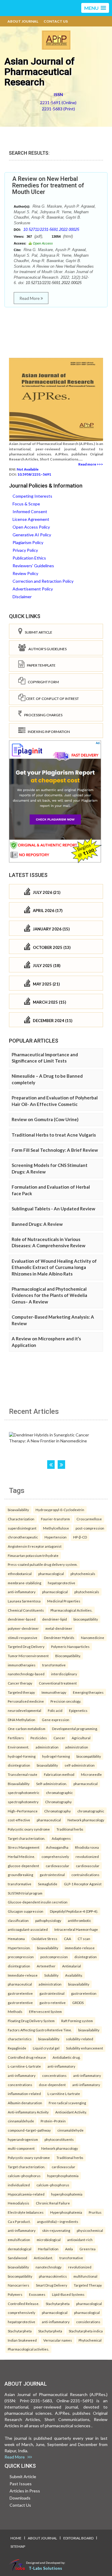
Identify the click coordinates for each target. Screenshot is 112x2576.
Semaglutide (48, 1884)
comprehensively (55, 1856)
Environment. (18, 1747)
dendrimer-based (22, 1619)
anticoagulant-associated (28, 1929)
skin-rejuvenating (56, 2230)
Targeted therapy (21, 1692)
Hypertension (56, 1537)
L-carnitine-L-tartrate (24, 2066)
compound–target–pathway (29, 2130)
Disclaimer (22, 597)
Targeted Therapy (88, 2285)
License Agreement (31, 519)
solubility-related (80, 2039)
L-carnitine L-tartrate (64, 2094)
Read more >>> (91, 464)
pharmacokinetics (53, 2276)
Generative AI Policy (32, 535)
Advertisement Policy (33, 589)
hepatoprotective (62, 1583)
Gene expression (56, 1720)
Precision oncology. (66, 1701)
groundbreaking (20, 1875)
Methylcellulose (56, 1528)
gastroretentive (20, 1993)
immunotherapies (22, 1665)
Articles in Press (25, 2491)
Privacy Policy (25, 550)
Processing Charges (42, 715)
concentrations (54, 2075)
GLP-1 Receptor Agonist (83, 1884)
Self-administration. (52, 1784)
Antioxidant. (43, 2258)
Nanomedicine (93, 1638)
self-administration (80, 1765)
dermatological (20, 2249)
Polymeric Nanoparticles (70, 1646)
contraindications (85, 1875)
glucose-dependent (23, 1866)
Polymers (15, 2294)
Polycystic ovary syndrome (29, 1829)
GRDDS (78, 2002)
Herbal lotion (48, 2249)
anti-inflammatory (22, 1592)
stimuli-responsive (23, 1638)
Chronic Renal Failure (53, 2203)
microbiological (49, 2240)
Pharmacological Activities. (71, 1610)
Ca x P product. (19, 2221)
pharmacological (51, 1574)
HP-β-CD (80, 1537)
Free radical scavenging (67, 2103)
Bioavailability (19, 1784)
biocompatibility (86, 1619)
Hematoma (16, 1939)
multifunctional (85, 2276)
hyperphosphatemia (63, 2176)
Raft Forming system (77, 2021)
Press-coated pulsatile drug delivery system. (43, 1564)
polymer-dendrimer (23, 1628)
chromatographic (59, 1792)
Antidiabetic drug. (66, 2057)
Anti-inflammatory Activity (28, 2112)
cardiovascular (57, 1866)
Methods (15, 2011)
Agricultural (81, 1738)
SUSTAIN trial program (25, 1893)
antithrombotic (79, 1920)
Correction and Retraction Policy (43, 581)
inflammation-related (24, 2094)
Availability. (74, 1975)
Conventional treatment (58, 1683)
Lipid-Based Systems (68, 2294)
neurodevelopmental (24, 1710)
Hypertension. (19, 1948)
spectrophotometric (24, 1792)
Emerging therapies (88, 1692)
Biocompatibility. (68, 1656)
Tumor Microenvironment (28, 1656)
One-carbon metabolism (27, 1729)
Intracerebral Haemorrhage (76, 1929)
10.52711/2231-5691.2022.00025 (51, 229)
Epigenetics (78, 1710)
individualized (19, 2185)
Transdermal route (23, 1774)
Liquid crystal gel (46, 2048)
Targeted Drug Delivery (26, 1646)
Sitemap (18, 2546)
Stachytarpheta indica (86, 2331)
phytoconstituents (59, 2139)
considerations (88, 2322)
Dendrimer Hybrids (59, 1638)
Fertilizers (16, 1738)
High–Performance (23, 1811)
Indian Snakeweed (22, 2340)
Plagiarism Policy (28, 542)
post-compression (90, 1528)
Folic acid (55, 1710)
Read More (30, 298)
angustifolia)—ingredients (58, 2221)
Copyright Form (42, 682)
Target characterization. (26, 1838)
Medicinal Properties (64, 1601)
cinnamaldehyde (21, 2121)
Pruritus (95, 2212)
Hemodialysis (19, 2203)
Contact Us (56, 21)
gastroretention (84, 1993)
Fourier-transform (55, 1519)
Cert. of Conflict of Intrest (52, 699)
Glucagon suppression (26, 1911)
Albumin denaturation (25, 2103)
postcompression (54, 1957)
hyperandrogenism (23, 2139)
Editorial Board (78, 2538)
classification (18, 1920)
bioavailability (18, 1510)
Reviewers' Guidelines (33, 566)
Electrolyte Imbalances (26, 2212)
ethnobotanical (20, 1574)
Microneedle (91, 1774)
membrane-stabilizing (24, 1583)
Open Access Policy (31, 527)
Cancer (59, 1738)
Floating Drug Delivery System (31, 2021)
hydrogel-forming (22, 1756)
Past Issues (21, 2484)
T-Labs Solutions (45, 2568)
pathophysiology (48, 1920)
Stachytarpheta (58, 2304)
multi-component (21, 2148)
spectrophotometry (23, 1802)
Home (16, 2538)
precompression (21, 1957)
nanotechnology (49, 2267)
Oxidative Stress (44, 1939)
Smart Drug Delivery (52, 2285)
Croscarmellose (89, 1519)
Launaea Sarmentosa (24, 1601)
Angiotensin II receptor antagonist (35, 1546)
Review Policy (25, 573)
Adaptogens (61, 1838)
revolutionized (87, 1856)
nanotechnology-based (26, 1674)
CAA (67, 1939)
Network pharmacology (86, 1820)
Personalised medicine (26, 1701)
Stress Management (24, 1847)
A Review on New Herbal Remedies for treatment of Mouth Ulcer (48, 185)
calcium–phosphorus (24, 2176)
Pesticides (39, 1738)
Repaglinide (17, 2048)
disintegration (19, 1765)
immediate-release (80, 1948)
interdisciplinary (64, 1674)
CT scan (84, 1939)
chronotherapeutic (23, 1537)
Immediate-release (23, 1975)
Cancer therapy (20, 1683)
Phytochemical (90, 2340)
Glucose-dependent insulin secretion (38, 1902)
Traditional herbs (70, 1829)
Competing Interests (32, 496)
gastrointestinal (52, 1875)
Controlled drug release (27, 2057)
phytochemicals (83, 1574)
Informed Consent (30, 511)
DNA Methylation (22, 1720)
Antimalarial (72, 1966)
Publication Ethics (29, 558)
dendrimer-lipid (55, 1619)
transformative (54, 1665)
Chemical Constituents (26, 1610)
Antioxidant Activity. (71, 2112)
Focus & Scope (26, 504)
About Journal (23, 21)
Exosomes (37, 2294)
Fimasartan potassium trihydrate (33, 1555)
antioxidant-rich (80, 2240)
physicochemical (90, 2230)
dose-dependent (52, 2085)
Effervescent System (45, 2011)
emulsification (19, 2240)
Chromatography (58, 1802)
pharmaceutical (86, 1784)
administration (47, 1747)
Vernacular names (58, 2340)
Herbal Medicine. (21, 1856)
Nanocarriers (19, 2285)
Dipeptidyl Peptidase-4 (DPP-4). (74, 1911)
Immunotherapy (54, 1692)
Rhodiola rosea (87, 1847)
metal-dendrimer (59, 1628)
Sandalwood (17, 2258)
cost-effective (19, 1820)
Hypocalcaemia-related (26, 2194)
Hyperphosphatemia (66, 2212)
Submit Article (37, 632)
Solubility (51, 1975)
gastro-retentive (53, 2002)
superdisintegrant (22, 1528)
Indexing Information (48, 732)
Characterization (21, 1519)
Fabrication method (59, 1774)
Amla (69, 2249)
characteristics (20, 2039)
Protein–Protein (53, 2121)
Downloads (20, 2498)
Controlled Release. (23, 2304)
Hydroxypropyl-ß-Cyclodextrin (60, 1510)
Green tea (88, 2249)
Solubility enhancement (85, 2048)
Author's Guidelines (46, 649)
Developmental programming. (75, 1729)
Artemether (46, 1966)
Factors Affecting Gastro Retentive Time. (40, 2030)
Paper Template (40, 665)
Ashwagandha (57, 1847)
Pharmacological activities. (28, 2349)
